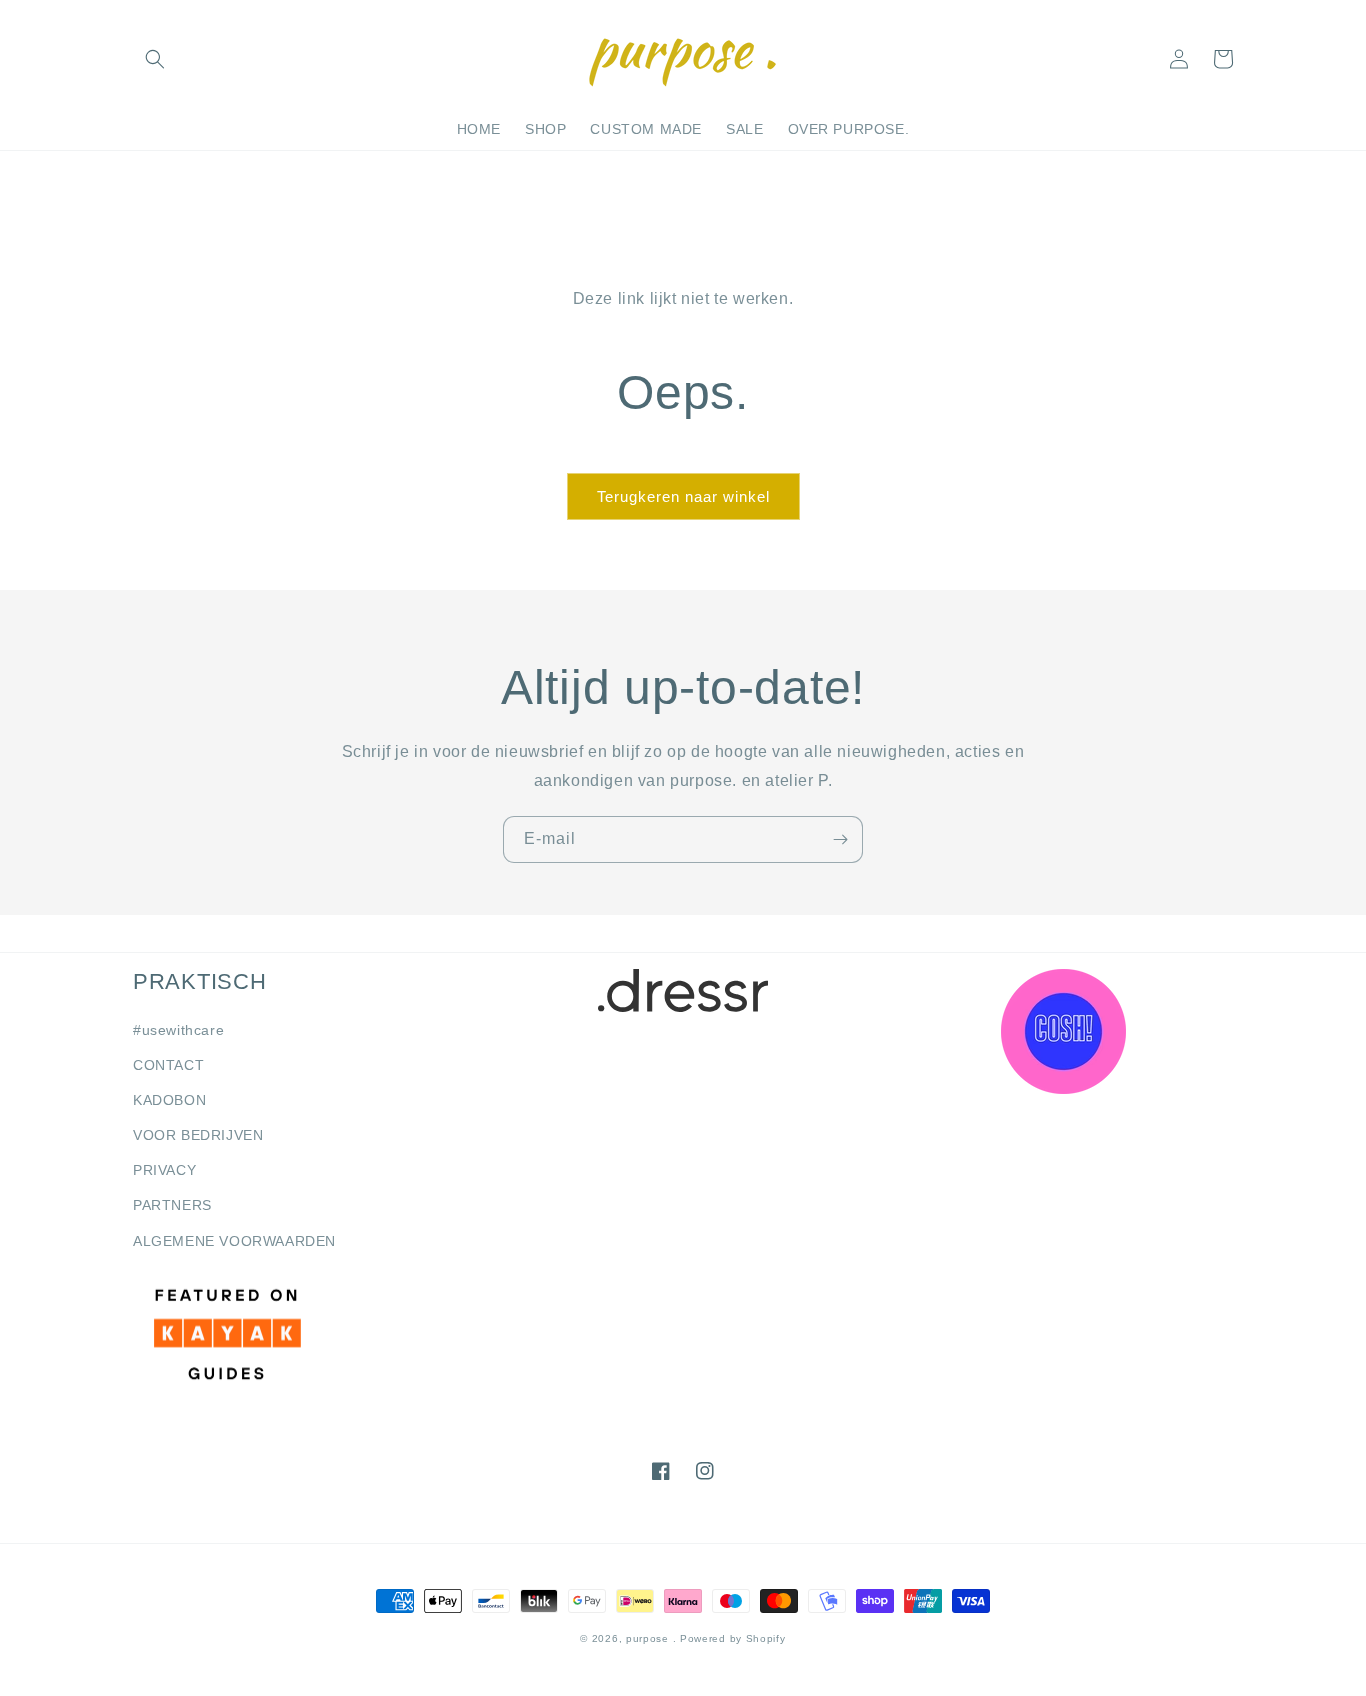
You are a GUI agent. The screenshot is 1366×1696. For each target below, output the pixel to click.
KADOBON (169, 1100)
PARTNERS (172, 1205)
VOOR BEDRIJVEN (198, 1135)
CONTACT (168, 1065)
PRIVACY (164, 1170)
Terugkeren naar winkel (683, 496)
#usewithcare (178, 1030)
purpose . (651, 1638)
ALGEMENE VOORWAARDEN (234, 1241)
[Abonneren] (840, 839)
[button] (155, 59)
